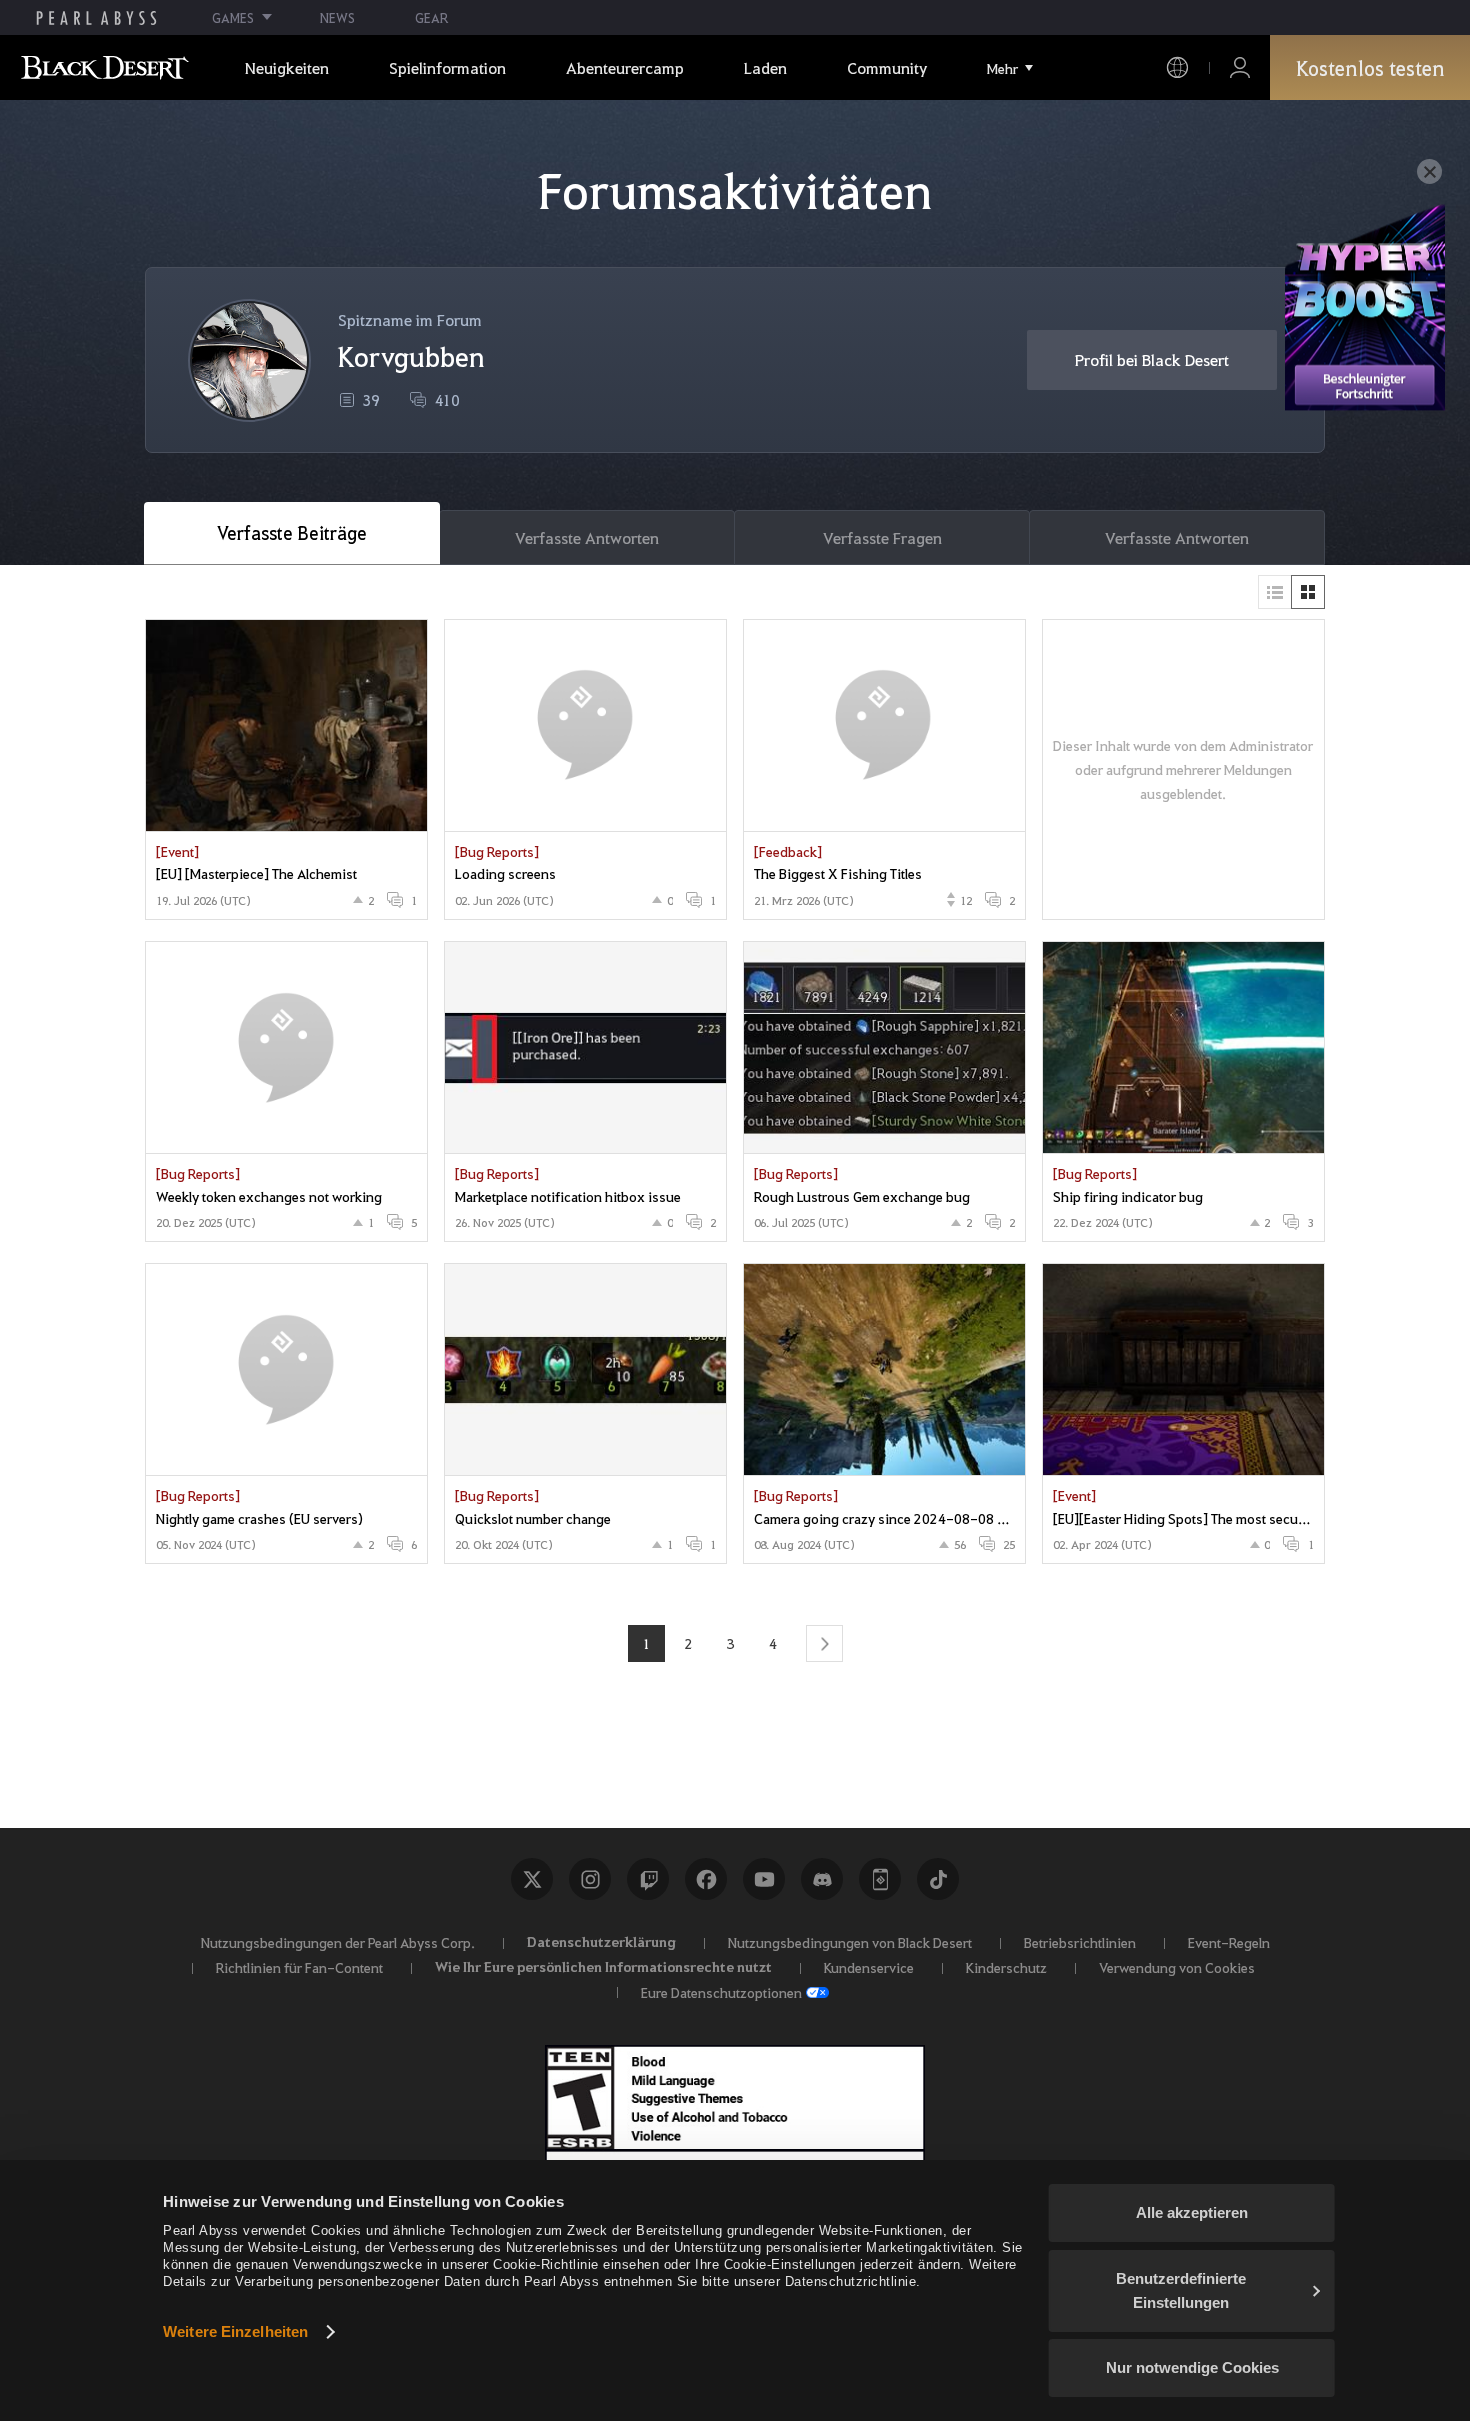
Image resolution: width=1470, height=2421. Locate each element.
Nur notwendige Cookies (1192, 2367)
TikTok (938, 1879)
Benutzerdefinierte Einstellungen (1181, 2290)
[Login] (1240, 67)
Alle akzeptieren (1192, 2212)
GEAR (431, 17)
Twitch (648, 1879)
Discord (822, 1879)
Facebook (706, 1879)
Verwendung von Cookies (1177, 1967)
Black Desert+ (880, 1879)
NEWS (337, 17)
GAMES (233, 17)
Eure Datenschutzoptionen (721, 1992)
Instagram (590, 1879)
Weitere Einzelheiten (235, 2331)
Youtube (764, 1879)
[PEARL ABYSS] (96, 18)
